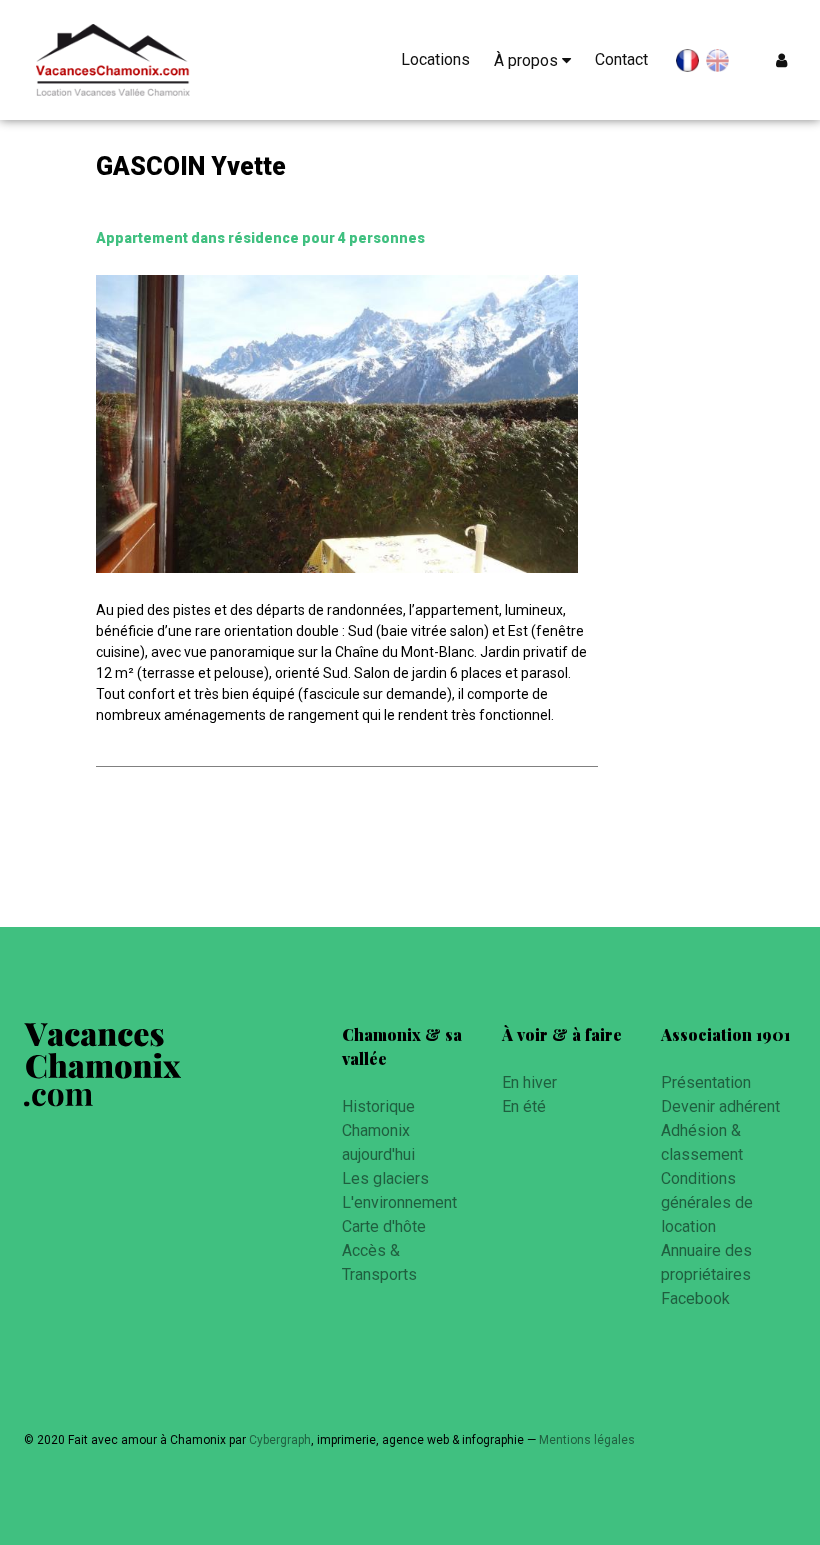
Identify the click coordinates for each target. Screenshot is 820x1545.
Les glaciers (385, 1178)
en (717, 61)
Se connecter (786, 60)
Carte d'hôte (384, 1226)
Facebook (695, 1298)
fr (687, 64)
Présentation (706, 1082)
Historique (378, 1106)
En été (524, 1106)
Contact (621, 59)
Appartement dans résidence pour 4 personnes (260, 238)
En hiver (529, 1082)
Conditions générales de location (707, 1202)
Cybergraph (280, 1440)
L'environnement (399, 1202)
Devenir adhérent (720, 1106)
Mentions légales (587, 1440)
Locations (435, 59)
